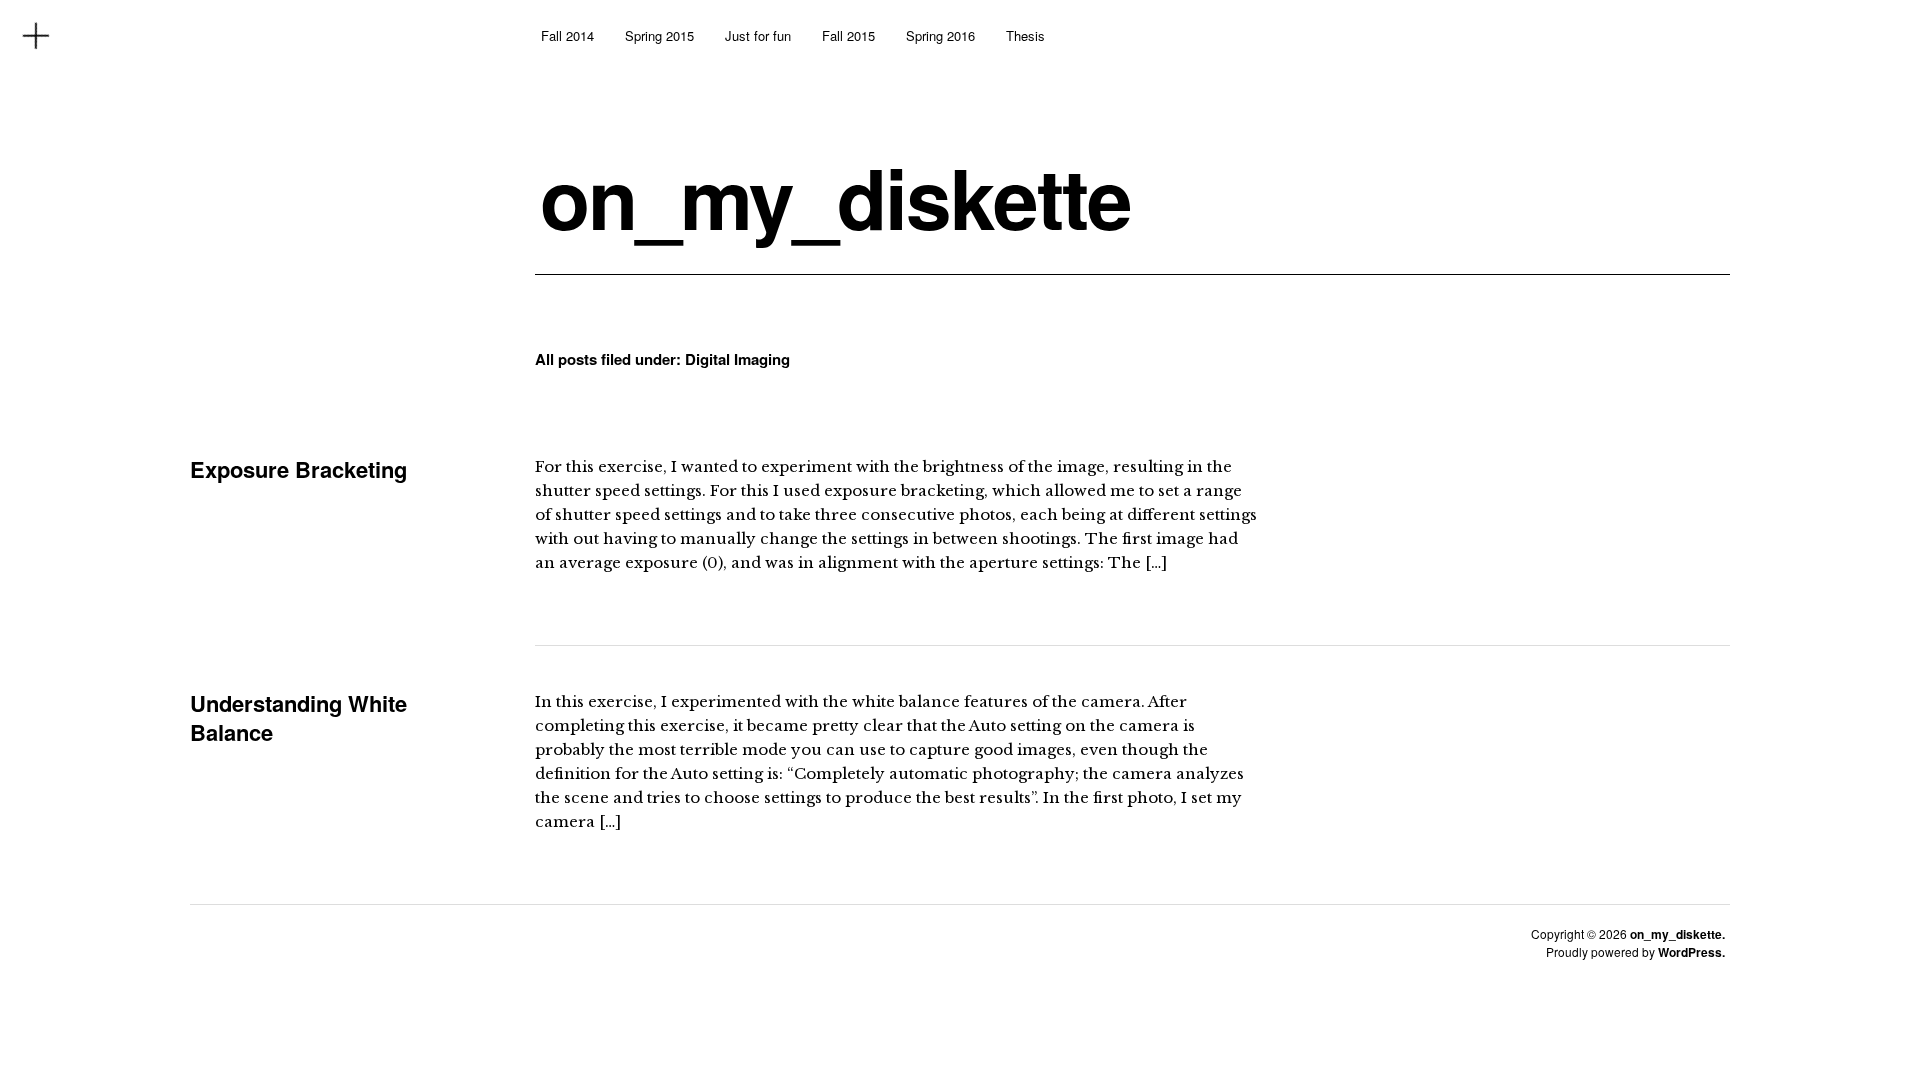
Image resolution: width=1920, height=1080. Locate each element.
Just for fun (758, 35)
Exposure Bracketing (298, 469)
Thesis (1025, 35)
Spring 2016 (940, 35)
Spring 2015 (659, 35)
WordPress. (1691, 952)
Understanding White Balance (298, 718)
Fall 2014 (567, 35)
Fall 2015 (848, 35)
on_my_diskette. (1677, 934)
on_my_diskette (835, 197)
